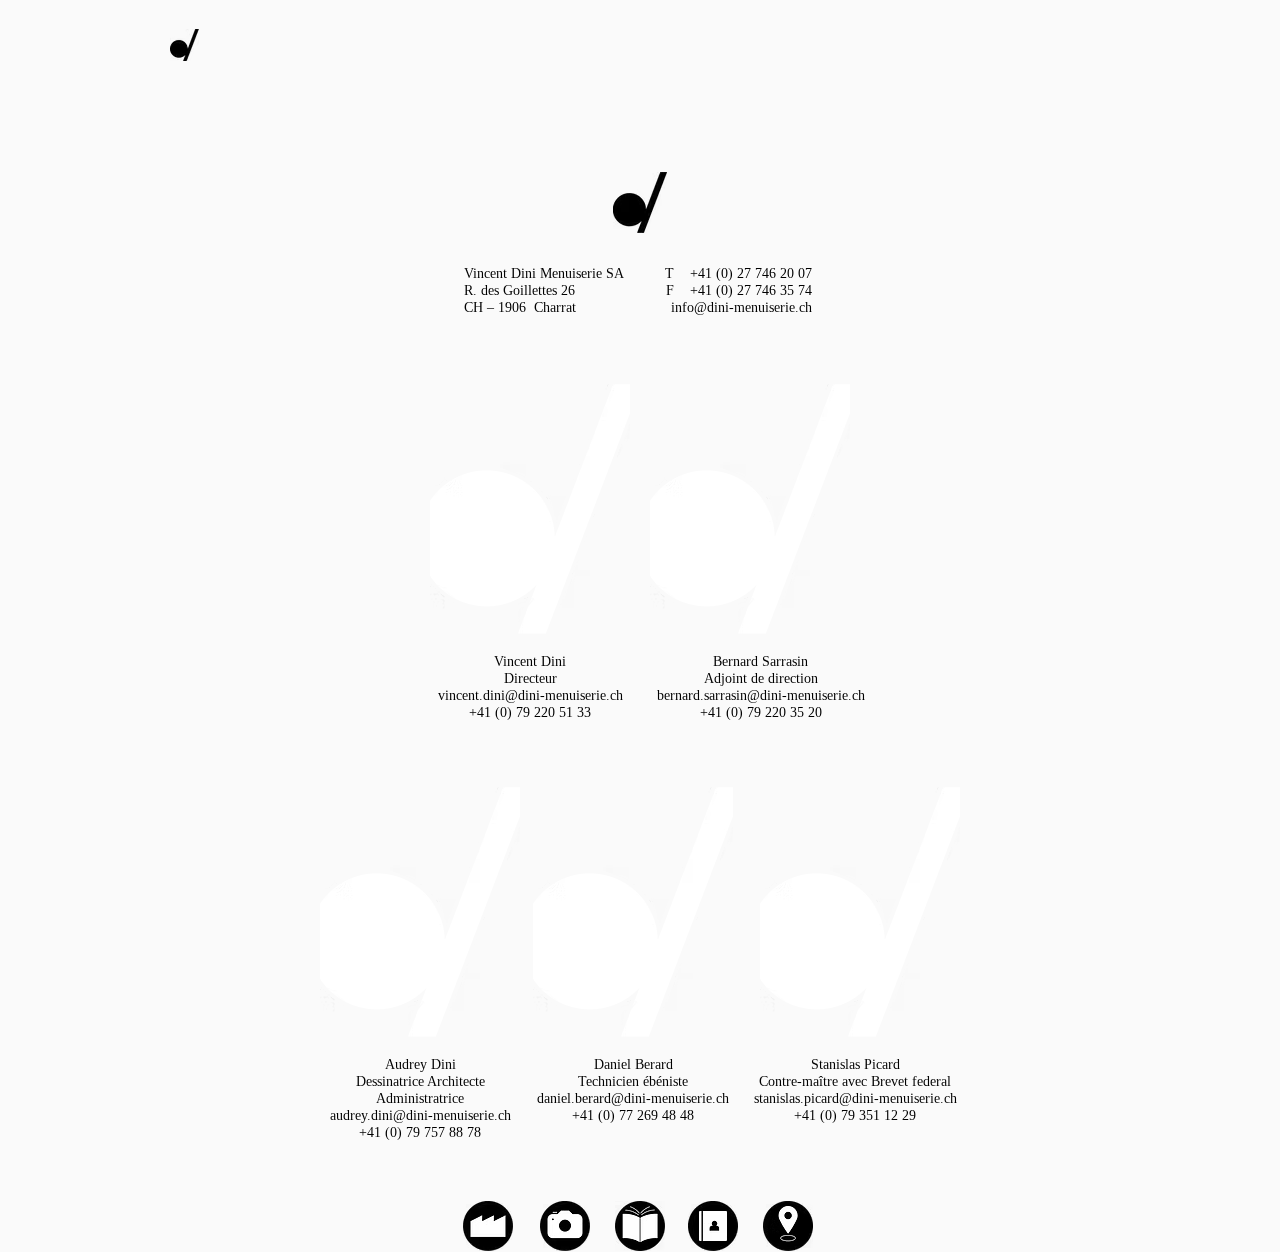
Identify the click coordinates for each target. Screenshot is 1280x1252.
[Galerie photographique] (640, 202)
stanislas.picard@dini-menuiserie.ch (855, 1098)
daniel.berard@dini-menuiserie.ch (633, 1098)
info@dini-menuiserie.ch (741, 307)
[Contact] (713, 1226)
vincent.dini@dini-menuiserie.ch (530, 695)
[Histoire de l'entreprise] (488, 1226)
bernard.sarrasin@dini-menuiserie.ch (761, 695)
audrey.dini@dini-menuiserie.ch (420, 1115)
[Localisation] (788, 1226)
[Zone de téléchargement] (640, 1226)
